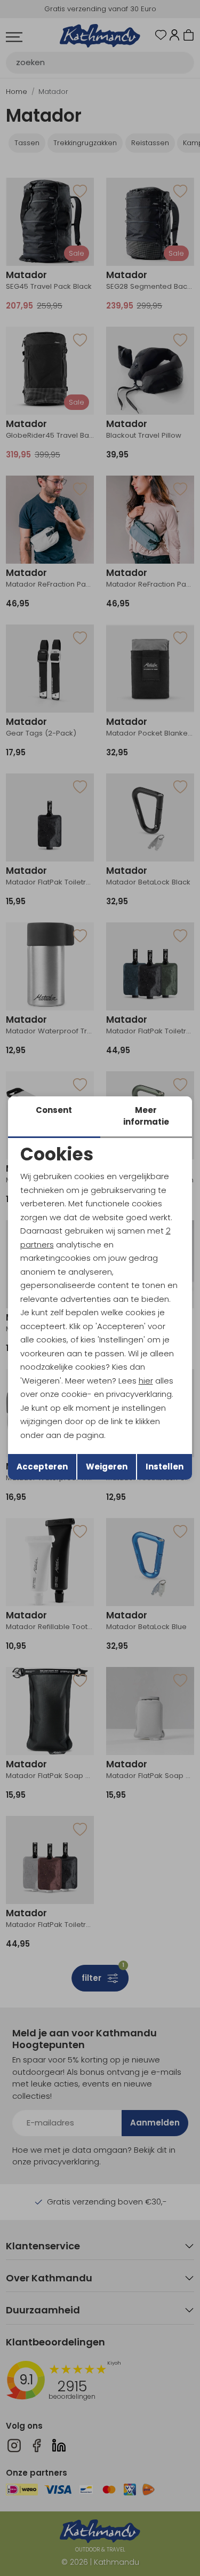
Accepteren (42, 1467)
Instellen (165, 1467)
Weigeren (107, 1467)
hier (146, 1381)
